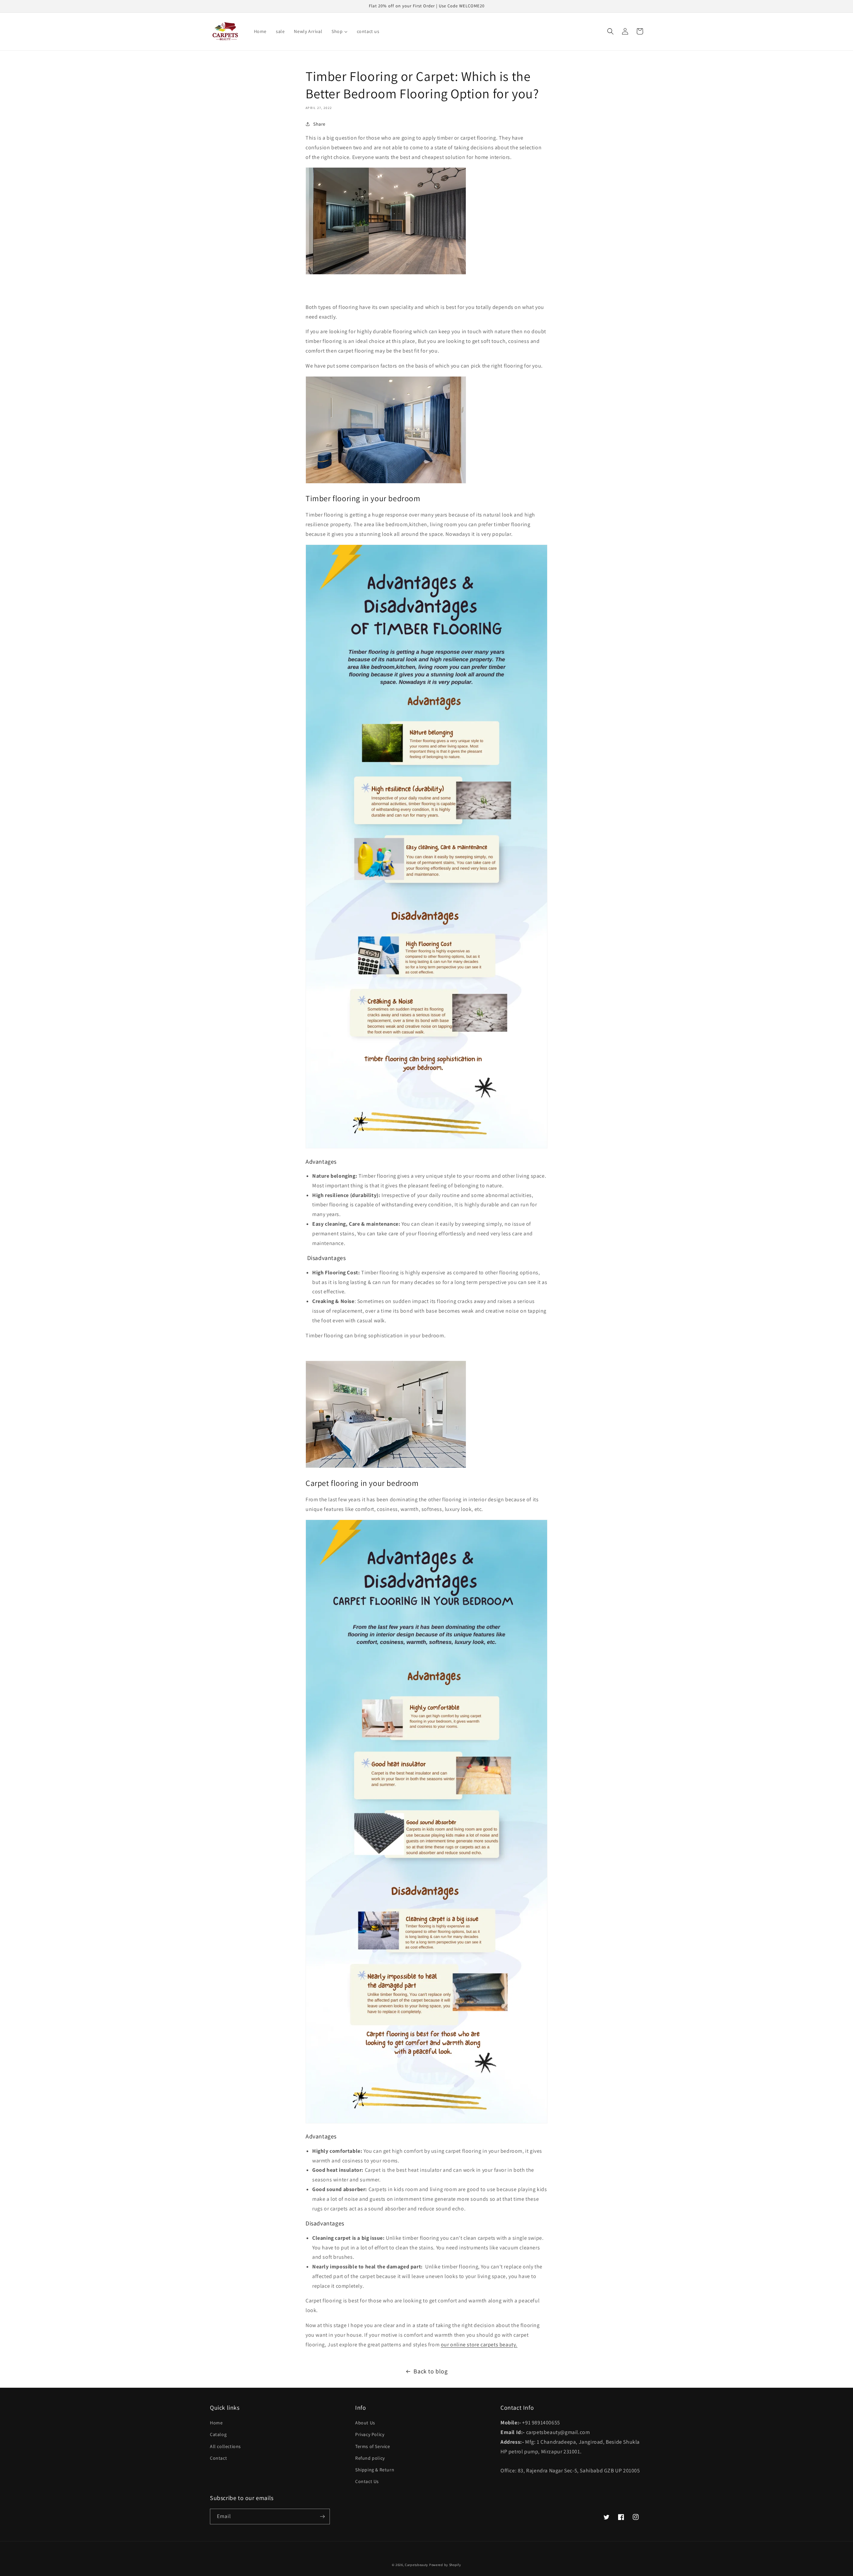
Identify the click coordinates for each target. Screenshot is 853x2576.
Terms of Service (373, 2446)
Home (216, 2423)
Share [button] (319, 124)
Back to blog (430, 2371)
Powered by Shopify (445, 2565)
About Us (365, 2423)
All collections (225, 2446)
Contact (218, 2458)
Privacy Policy (370, 2434)
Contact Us (367, 2481)
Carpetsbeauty (417, 2565)
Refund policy (370, 2458)
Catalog (218, 2434)
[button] (610, 31)
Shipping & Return (375, 2470)
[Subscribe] (322, 2517)
